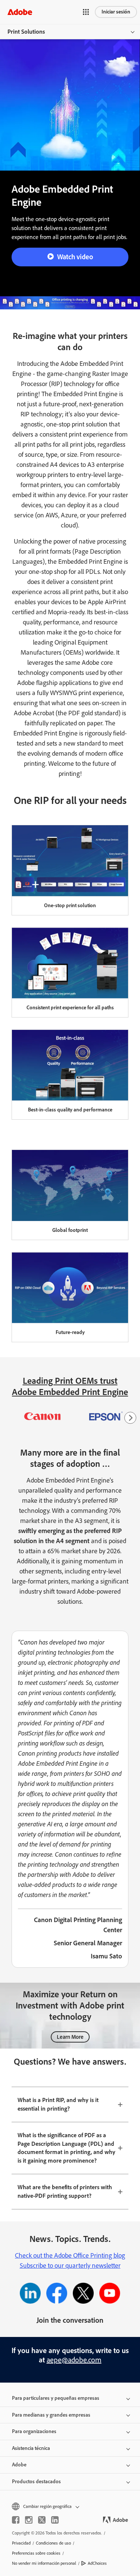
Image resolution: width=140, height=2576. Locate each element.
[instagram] (29, 2520)
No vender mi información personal (44, 2563)
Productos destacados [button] (36, 2482)
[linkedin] (55, 2520)
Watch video (75, 257)
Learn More (70, 2037)
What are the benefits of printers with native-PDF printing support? (65, 2191)
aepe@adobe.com (74, 2360)
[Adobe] (20, 12)
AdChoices (97, 2563)
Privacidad (21, 2543)
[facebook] (16, 2520)
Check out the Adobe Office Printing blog (70, 2255)
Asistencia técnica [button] (31, 2448)
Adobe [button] (19, 2465)
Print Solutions (26, 32)
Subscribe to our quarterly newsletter (70, 2266)
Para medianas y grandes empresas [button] (51, 2415)
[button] (86, 12)
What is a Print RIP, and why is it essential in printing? (58, 2104)
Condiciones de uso (53, 2543)
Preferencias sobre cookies (36, 2553)
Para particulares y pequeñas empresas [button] (56, 2398)
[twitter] (42, 2520)
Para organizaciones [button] (34, 2431)
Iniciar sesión (116, 12)
